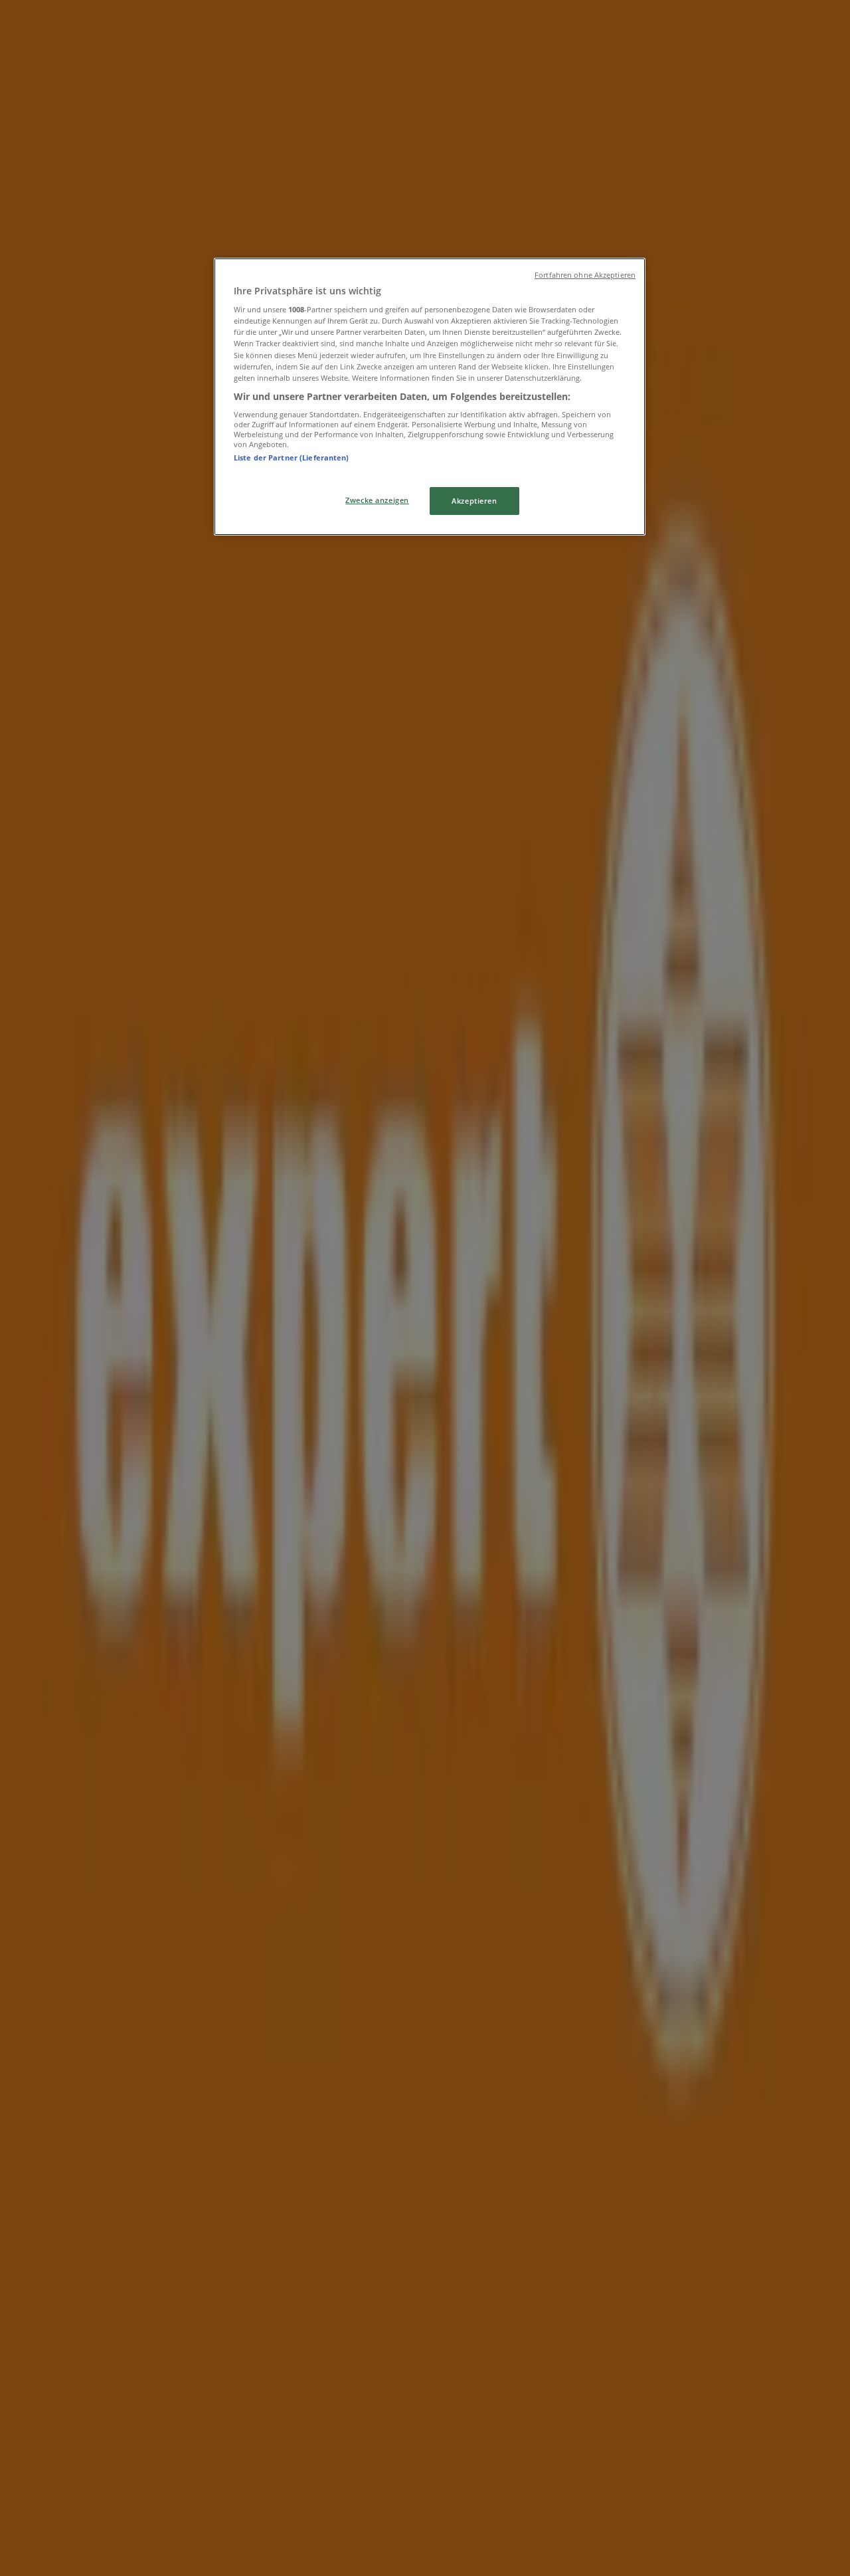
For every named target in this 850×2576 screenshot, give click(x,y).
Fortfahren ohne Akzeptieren (585, 275)
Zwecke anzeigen (377, 500)
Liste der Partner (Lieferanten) (292, 457)
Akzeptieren (474, 501)
